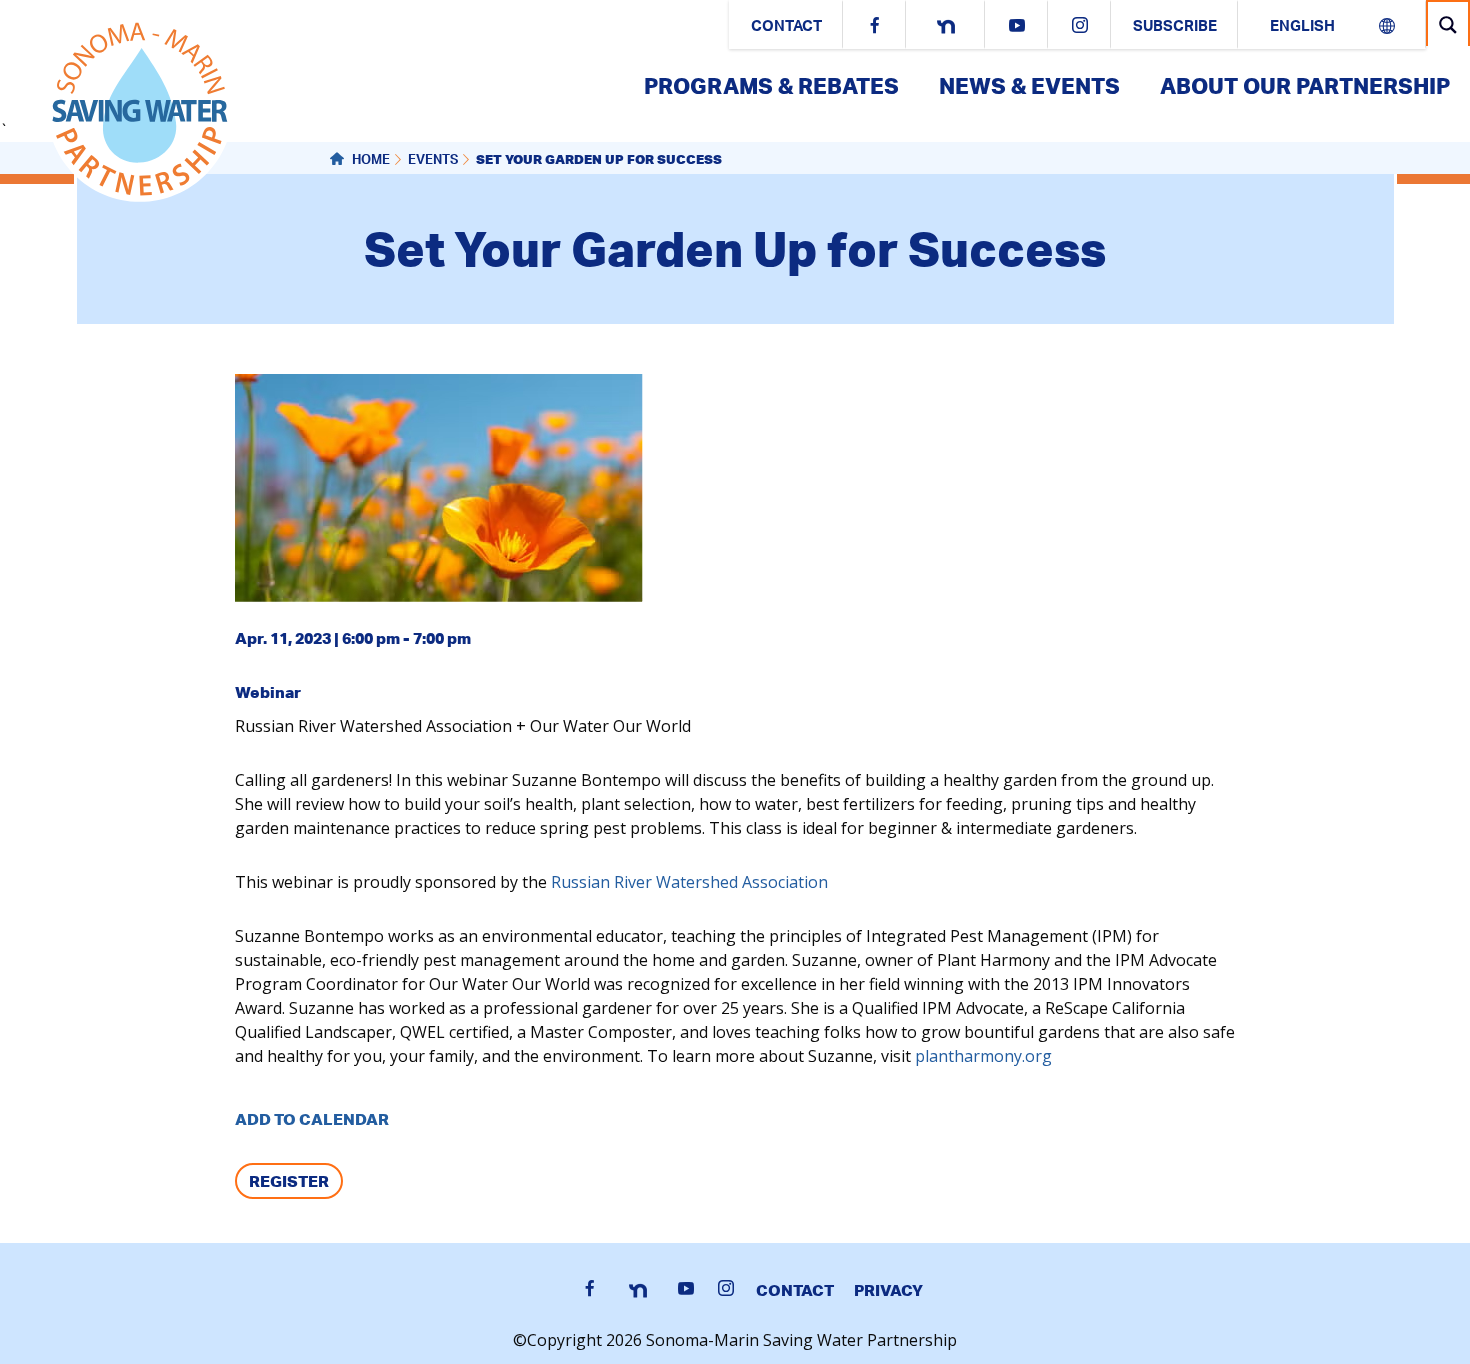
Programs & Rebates (771, 85)
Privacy (888, 1290)
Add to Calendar (312, 1119)
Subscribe (1175, 27)
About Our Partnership (1305, 85)
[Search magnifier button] (1448, 24)
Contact (786, 27)
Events (433, 161)
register (289, 1181)
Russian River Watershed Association (689, 882)
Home (369, 161)
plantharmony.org (983, 1056)
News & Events (1029, 85)
